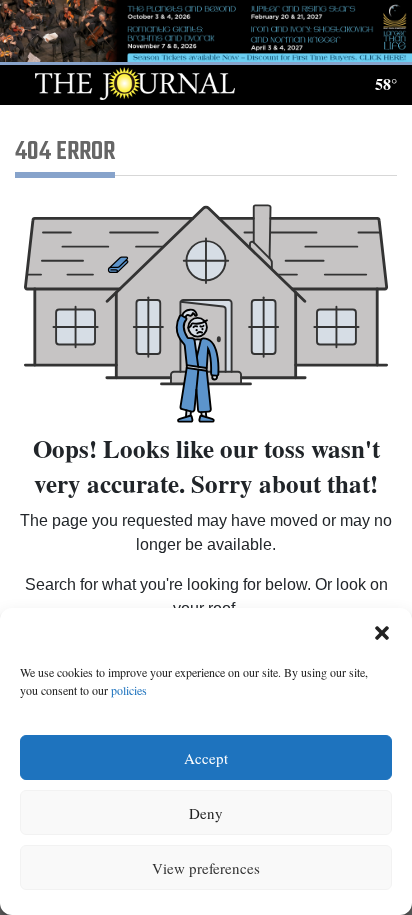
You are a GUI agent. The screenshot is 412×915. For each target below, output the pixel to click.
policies (129, 690)
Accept (206, 758)
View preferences (206, 868)
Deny (206, 813)
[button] (382, 633)
